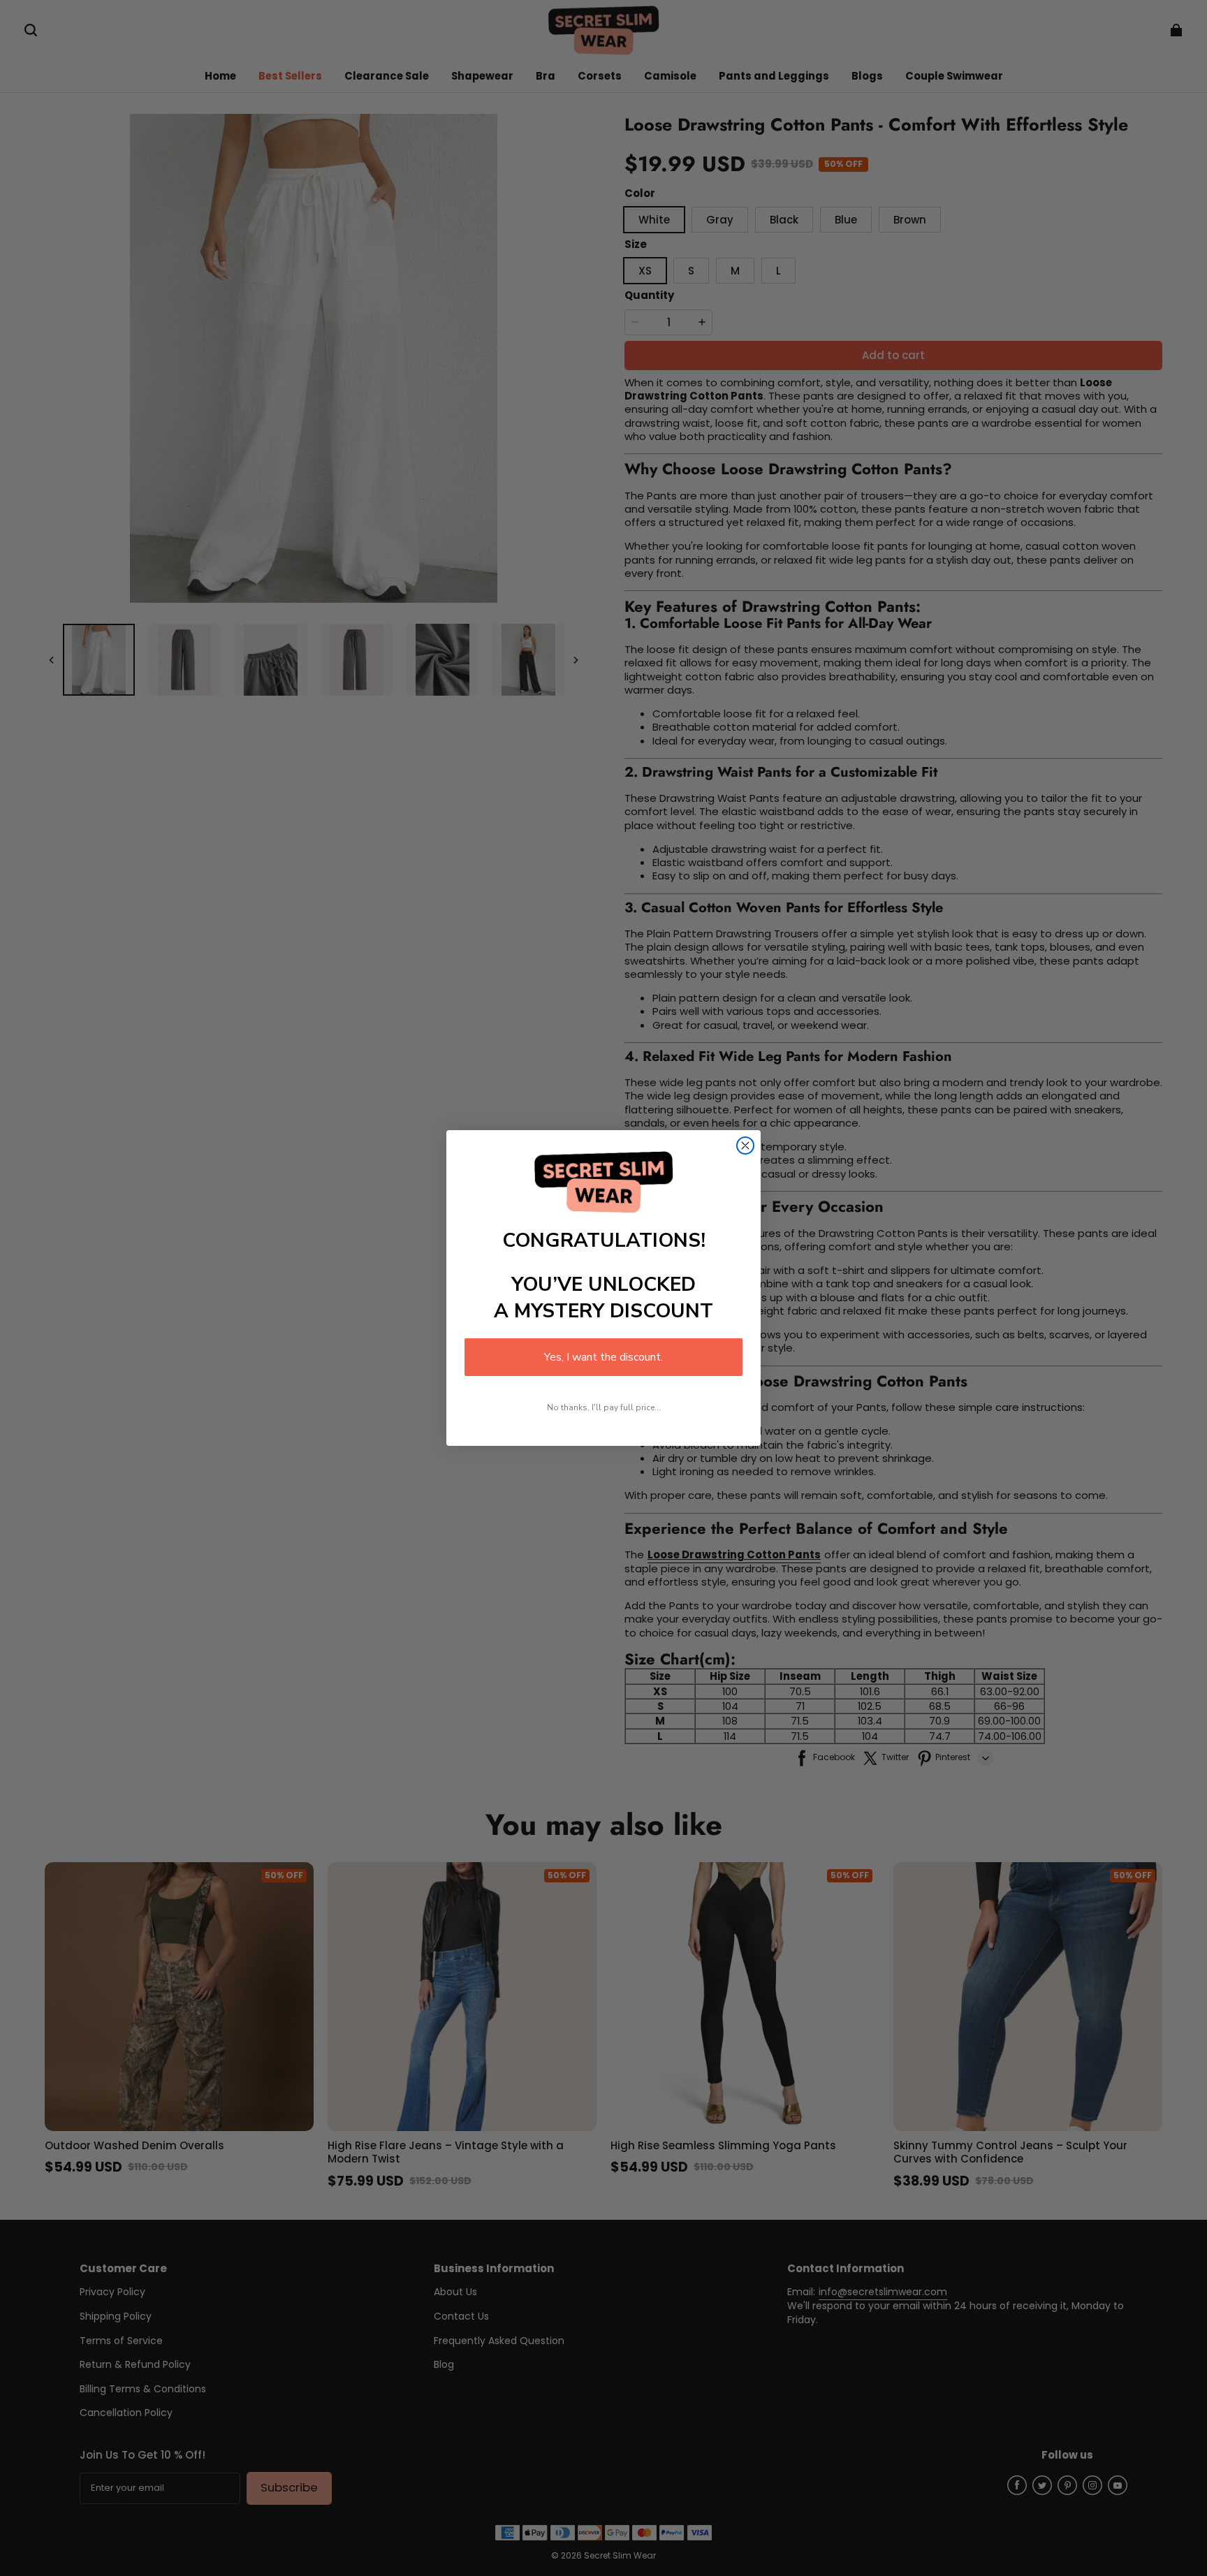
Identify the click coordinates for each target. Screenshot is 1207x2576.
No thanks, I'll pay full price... (604, 1407)
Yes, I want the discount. (603, 1357)
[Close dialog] (745, 1146)
